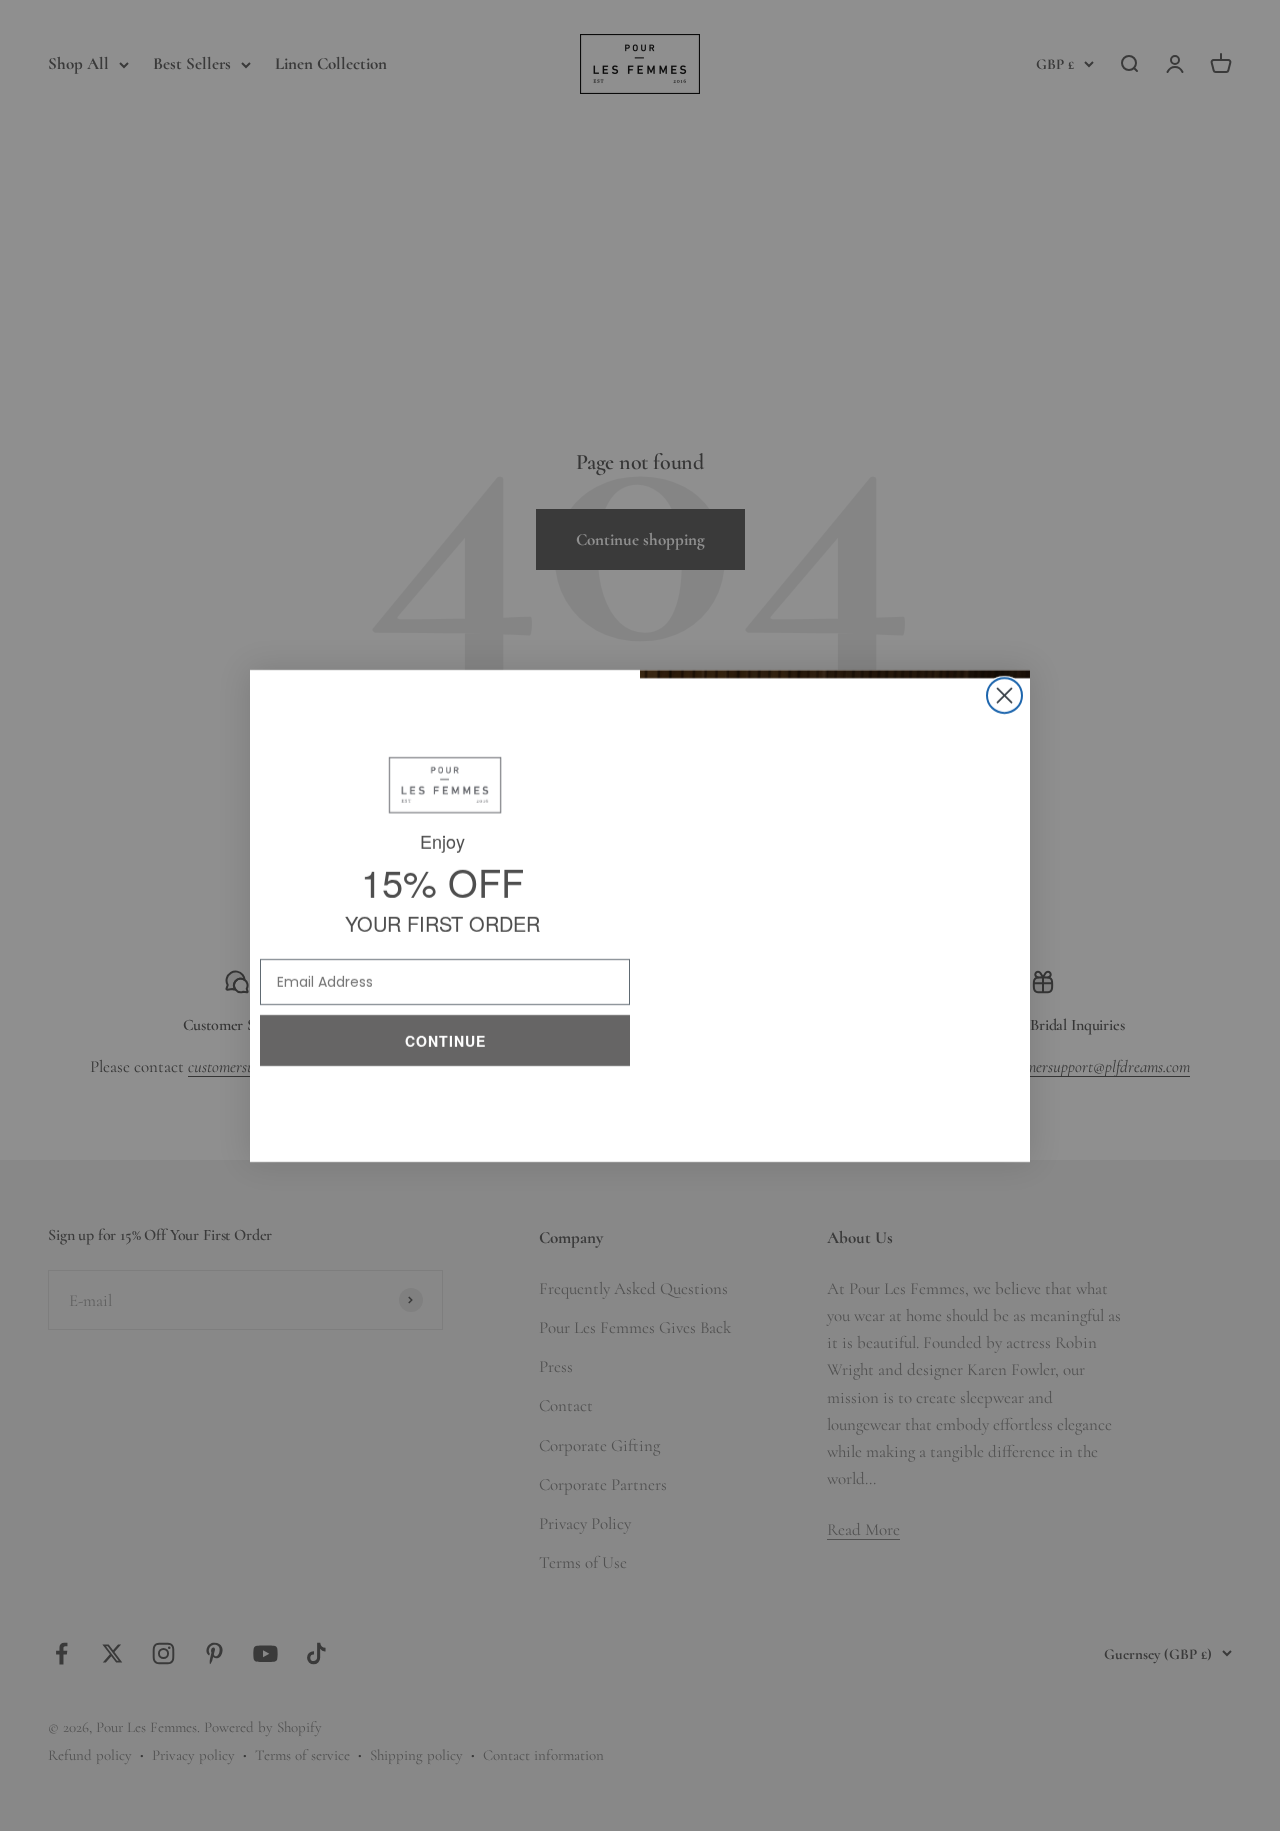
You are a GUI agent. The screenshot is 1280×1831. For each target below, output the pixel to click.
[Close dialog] (1004, 695)
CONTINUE (445, 1036)
